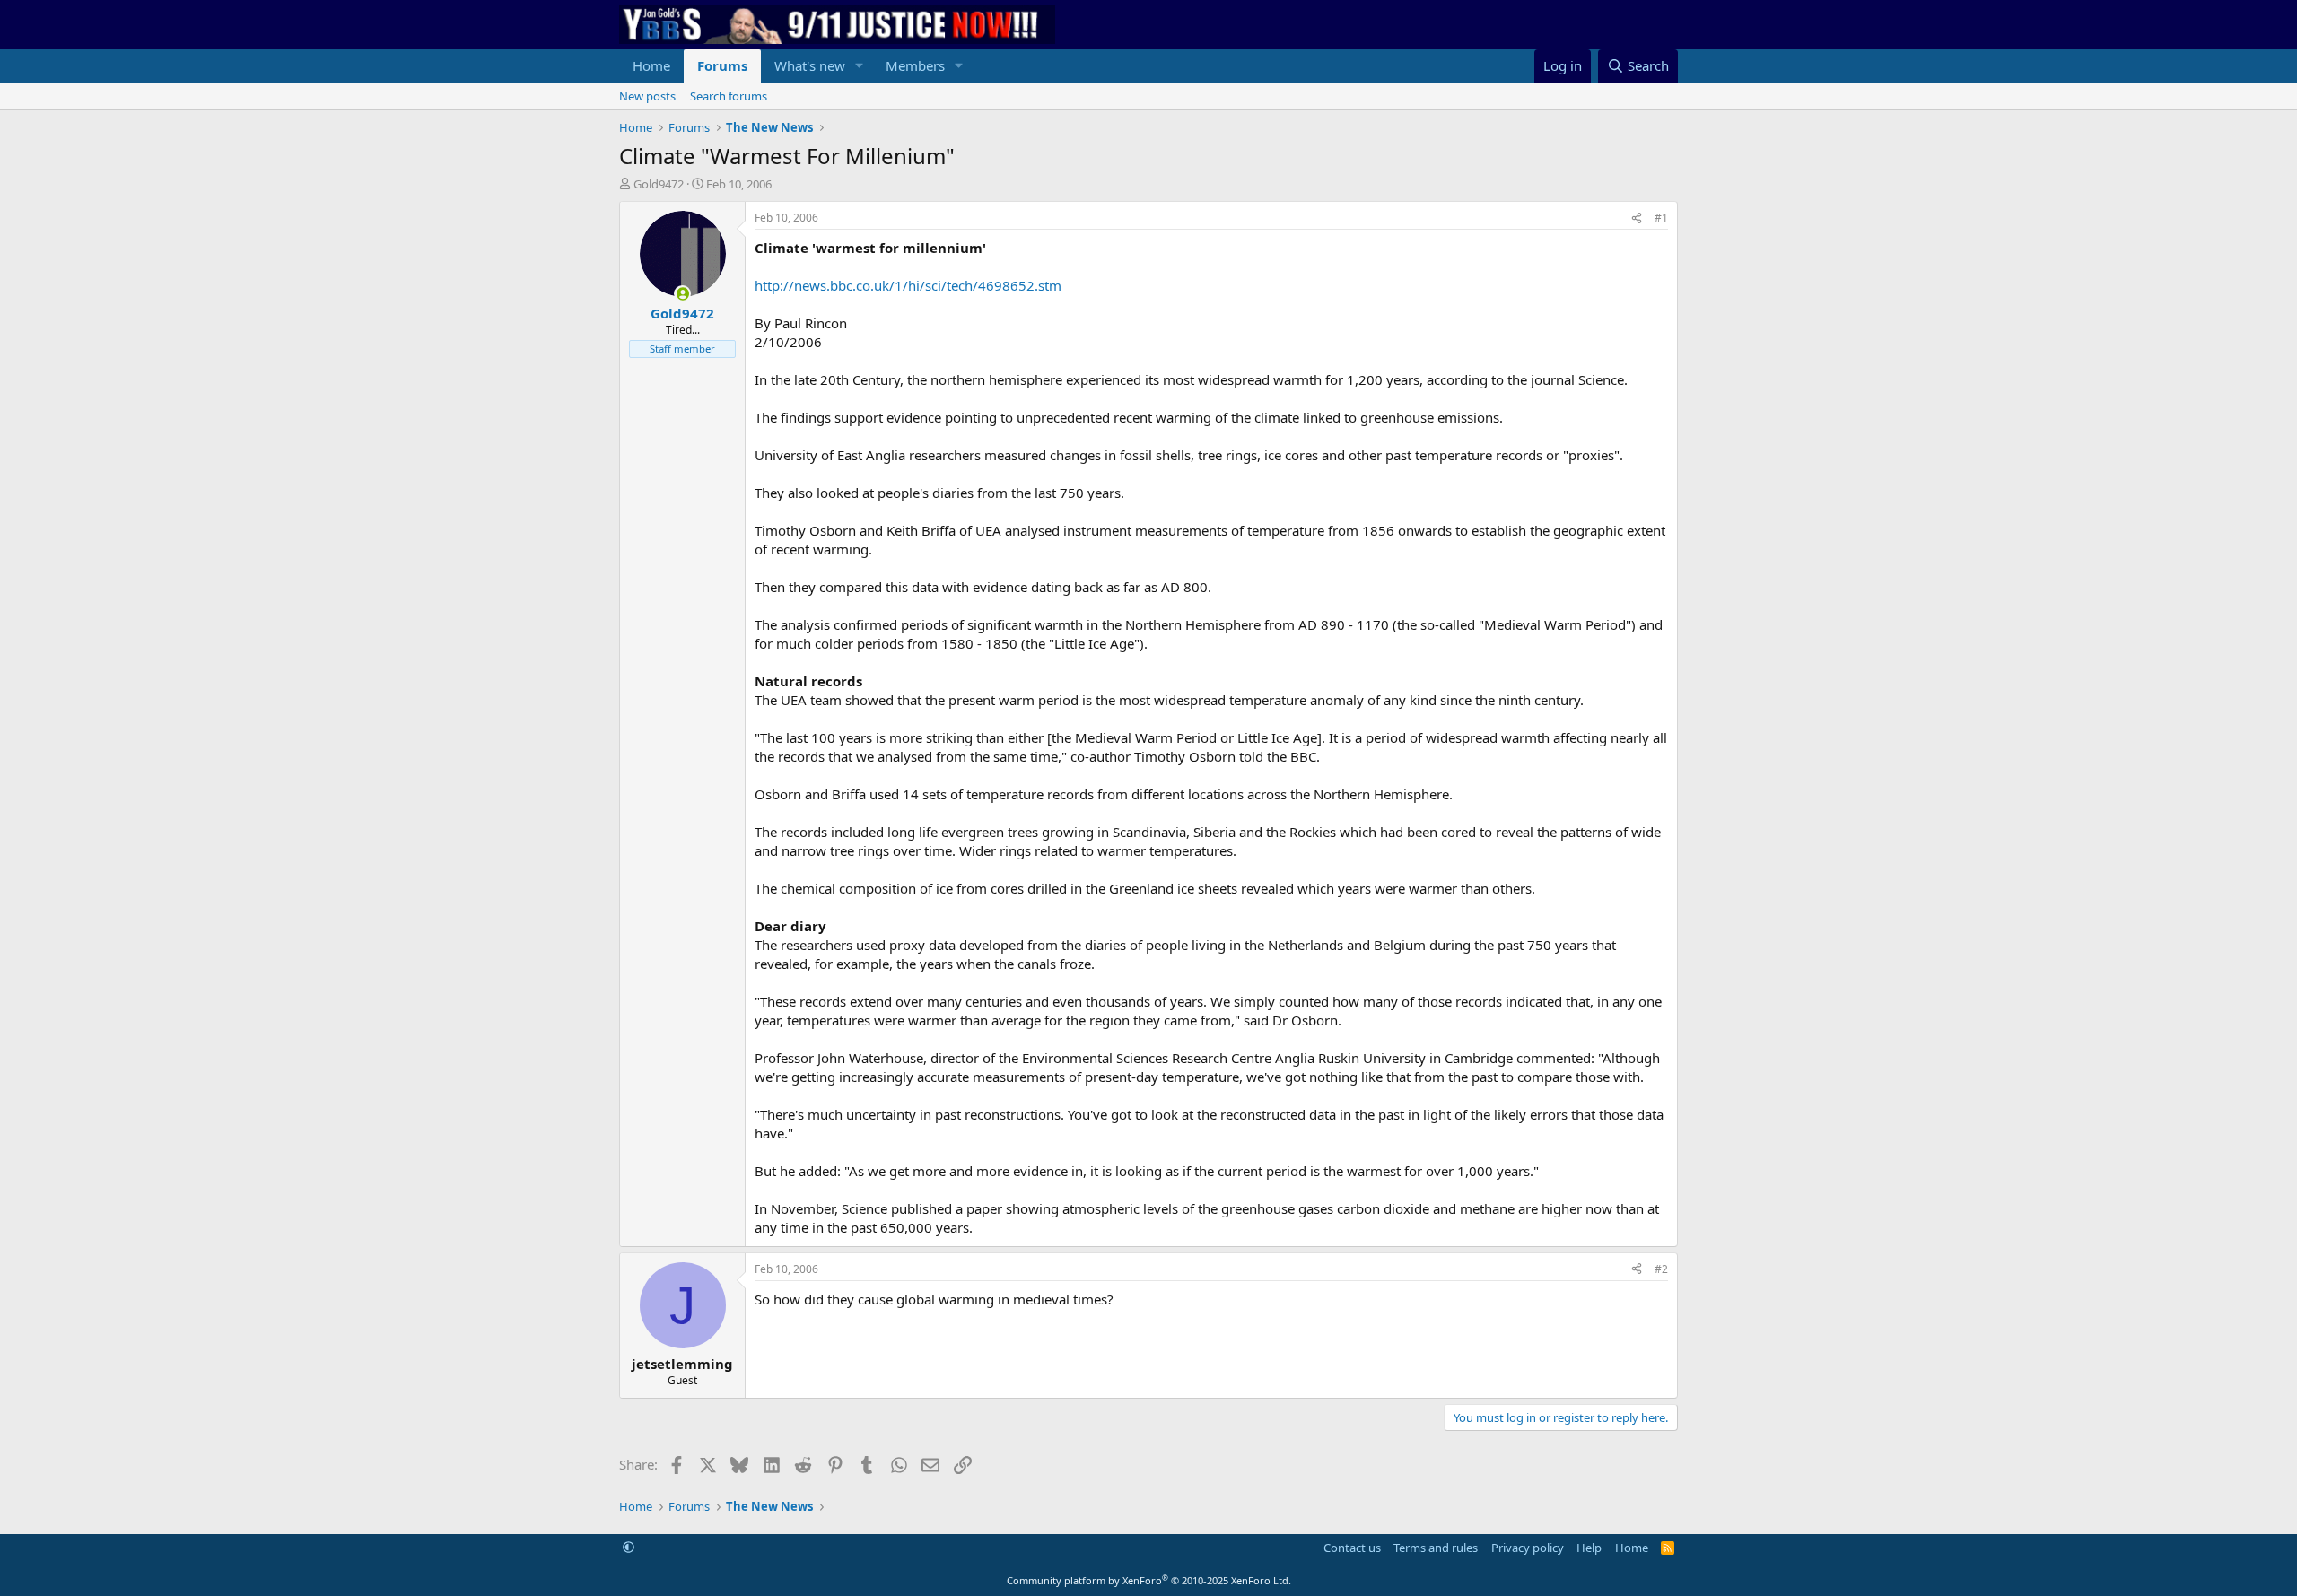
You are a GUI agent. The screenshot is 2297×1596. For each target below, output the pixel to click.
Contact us (1352, 1548)
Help (1589, 1548)
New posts (647, 96)
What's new (810, 65)
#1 (1661, 218)
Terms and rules (1436, 1548)
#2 (1661, 1269)
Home (651, 65)
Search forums (729, 96)
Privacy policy (1528, 1548)
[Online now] (682, 294)
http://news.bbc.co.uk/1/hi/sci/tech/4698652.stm (908, 285)
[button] (860, 66)
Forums (722, 65)
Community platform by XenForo (1149, 1580)
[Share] (1637, 218)
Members (915, 65)
